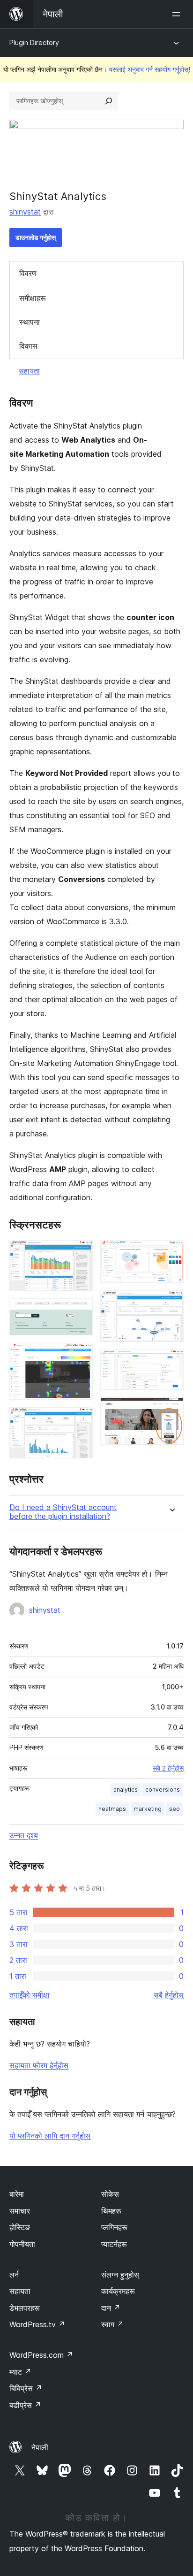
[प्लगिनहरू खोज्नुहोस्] (109, 101)
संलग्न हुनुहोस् (120, 2275)
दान (111, 2308)
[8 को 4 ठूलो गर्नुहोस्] (80, 1420)
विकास (28, 346)
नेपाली (40, 2447)
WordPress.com (41, 2355)
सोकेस (110, 2194)
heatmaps (112, 1809)
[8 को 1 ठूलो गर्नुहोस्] (80, 1253)
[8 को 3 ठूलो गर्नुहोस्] (80, 1356)
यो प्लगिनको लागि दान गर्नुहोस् (50, 2136)
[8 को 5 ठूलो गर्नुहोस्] (171, 1253)
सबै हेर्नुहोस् (169, 1995)
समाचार (20, 2211)
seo (174, 1809)
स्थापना (30, 322)
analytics (126, 1790)
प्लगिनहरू (114, 2227)
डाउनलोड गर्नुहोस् (36, 237)
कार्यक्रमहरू (118, 2291)
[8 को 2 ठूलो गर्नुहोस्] (80, 1311)
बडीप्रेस (25, 2405)
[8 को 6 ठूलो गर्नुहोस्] (171, 1303)
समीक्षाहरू (33, 298)
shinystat (25, 212)
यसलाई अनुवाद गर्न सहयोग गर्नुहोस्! (149, 69)
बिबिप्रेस (26, 2388)
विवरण (28, 273)
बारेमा (17, 2194)
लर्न (14, 2275)
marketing (148, 1809)
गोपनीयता (22, 2244)
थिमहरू (111, 2211)
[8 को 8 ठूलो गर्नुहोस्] (171, 1410)
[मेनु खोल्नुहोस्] (178, 14)
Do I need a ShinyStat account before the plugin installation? (63, 1512)
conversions (163, 1790)
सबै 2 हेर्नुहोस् (168, 1768)
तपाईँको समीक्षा (30, 1995)
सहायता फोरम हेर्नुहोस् (39, 2065)
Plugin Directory (34, 42)
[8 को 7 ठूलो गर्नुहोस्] (171, 1362)
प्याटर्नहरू (114, 2244)
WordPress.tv (37, 2324)
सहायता (29, 371)
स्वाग (112, 2324)
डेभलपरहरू (25, 2308)
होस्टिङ (20, 2227)
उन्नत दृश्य (24, 1835)
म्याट (20, 2372)
